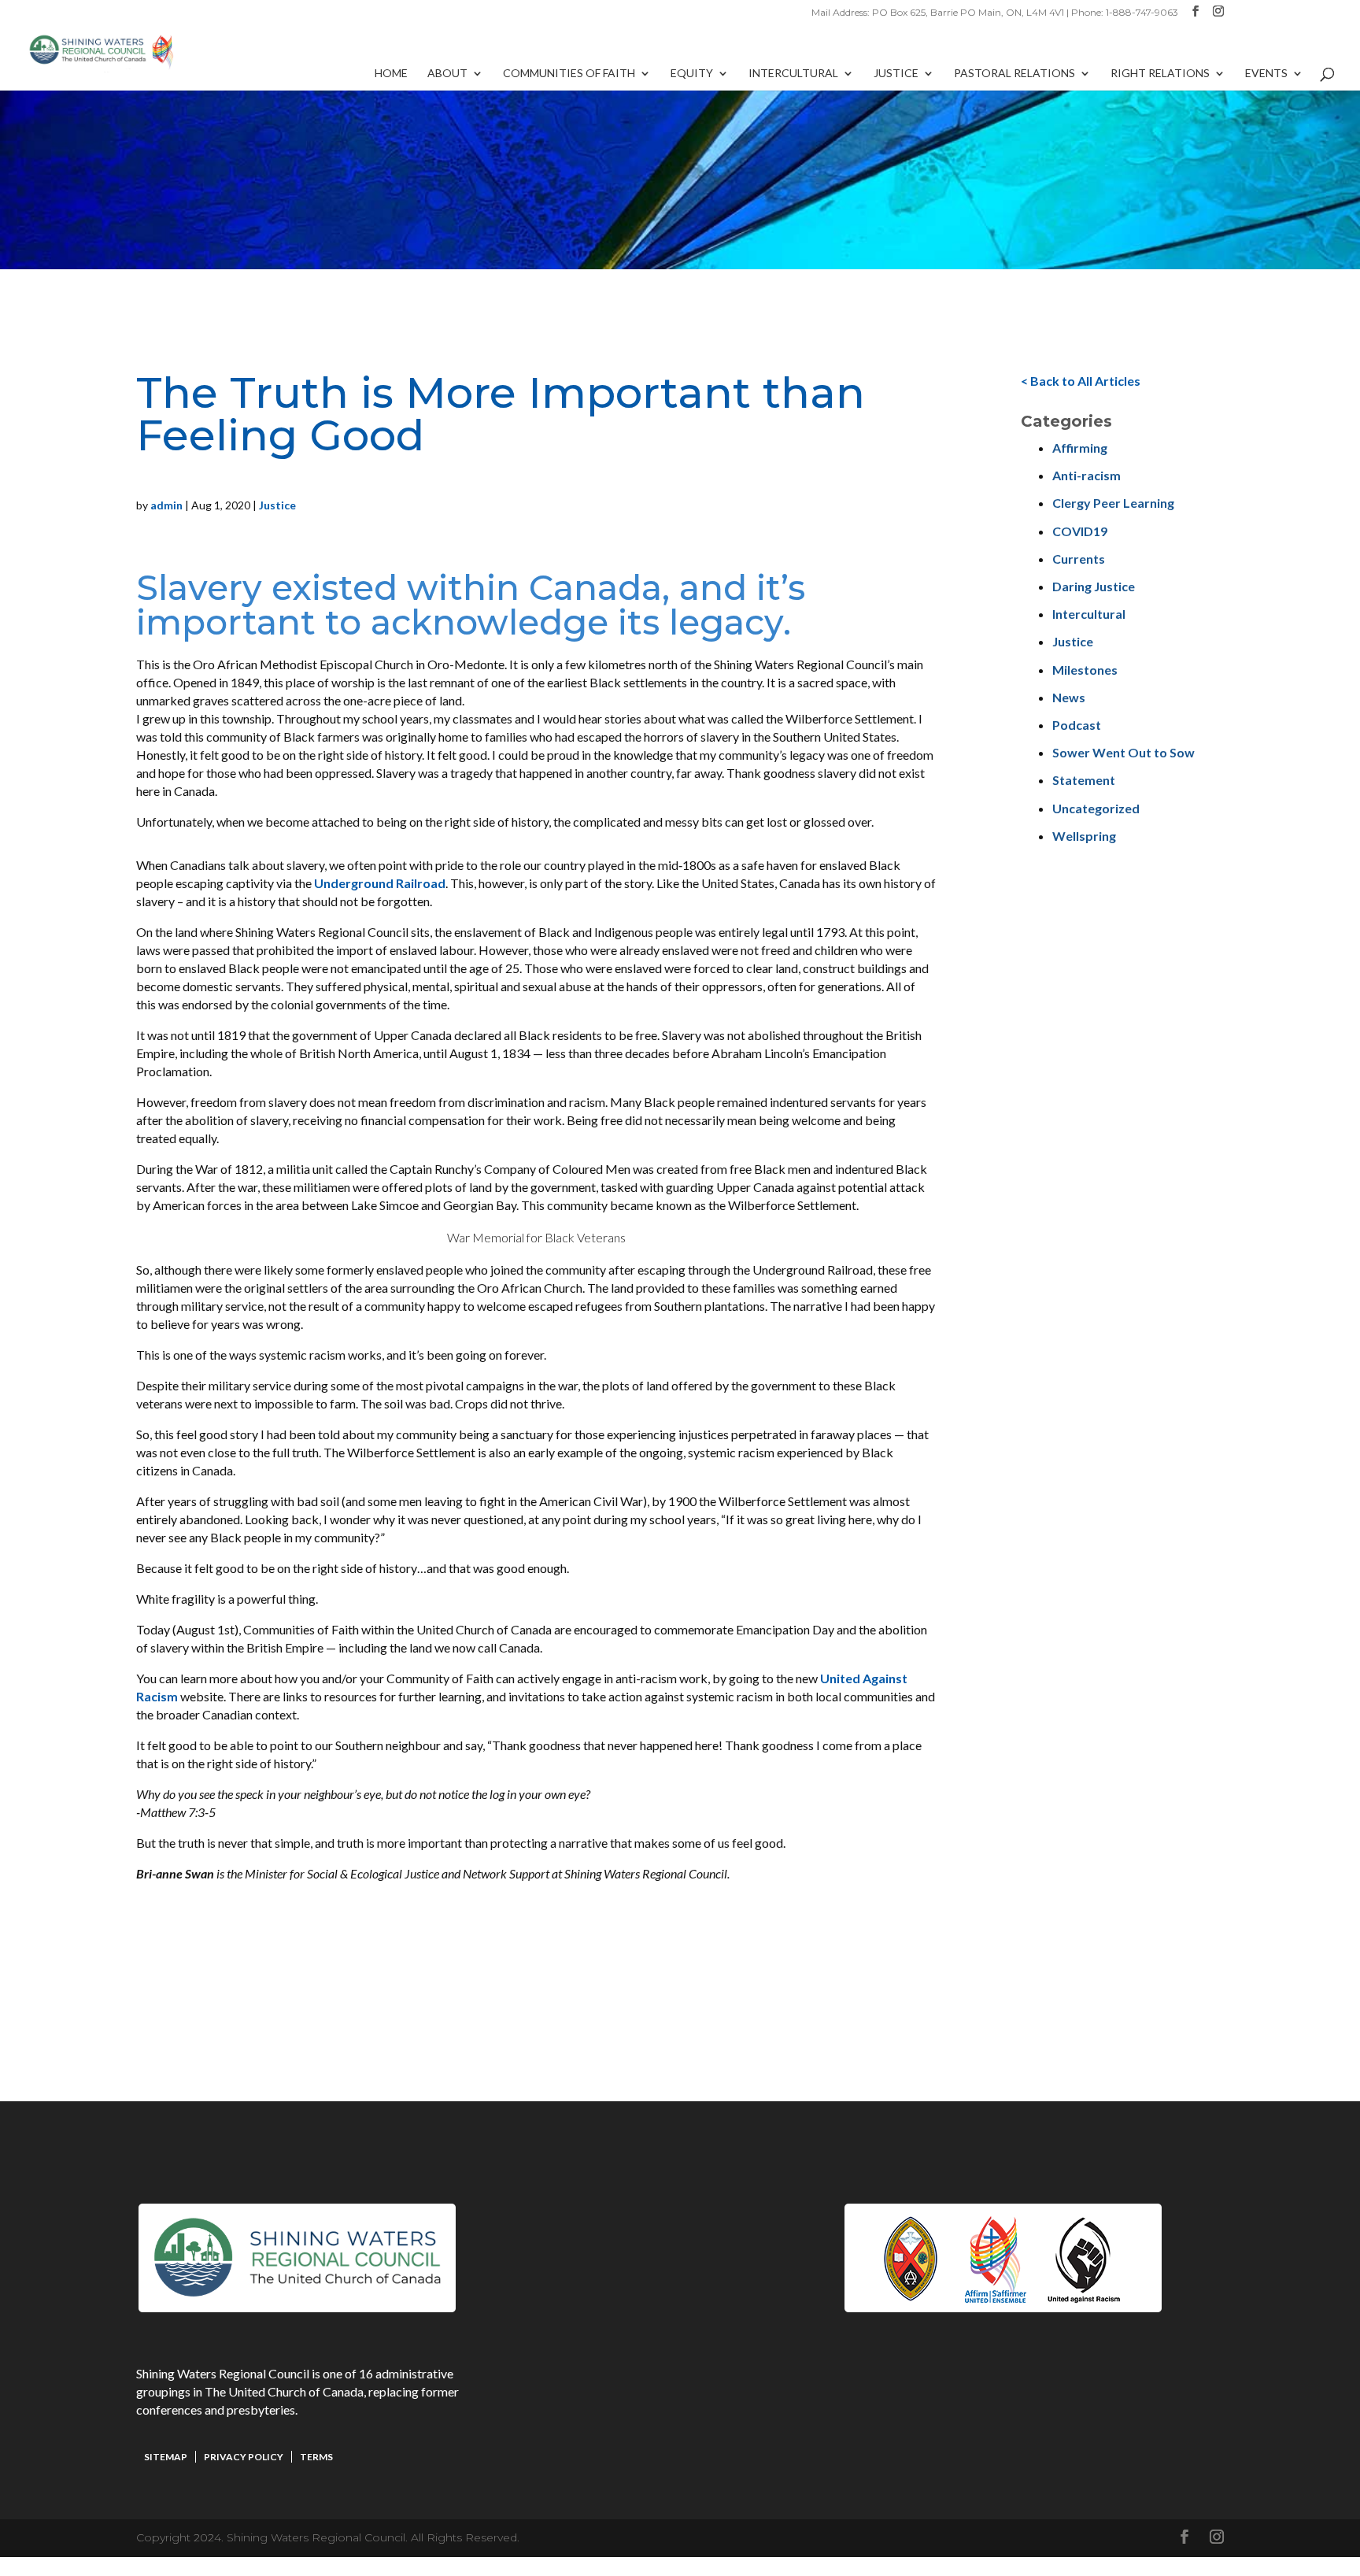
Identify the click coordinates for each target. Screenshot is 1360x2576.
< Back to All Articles (1081, 381)
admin (166, 505)
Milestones (1085, 670)
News (1069, 697)
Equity (692, 74)
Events (1266, 74)
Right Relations (1160, 74)
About (447, 74)
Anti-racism (1087, 475)
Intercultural (793, 74)
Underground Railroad (380, 883)
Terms (316, 2457)
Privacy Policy (244, 2457)
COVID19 (1080, 531)
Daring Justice (1094, 586)
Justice (896, 74)
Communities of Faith (569, 74)
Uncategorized (1096, 808)
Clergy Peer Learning (1113, 503)
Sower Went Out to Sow (1123, 752)
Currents (1079, 559)
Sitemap (166, 2457)
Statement (1084, 780)
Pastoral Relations (1014, 74)
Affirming (1080, 448)
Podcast (1077, 725)
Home (391, 74)
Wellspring (1084, 836)
